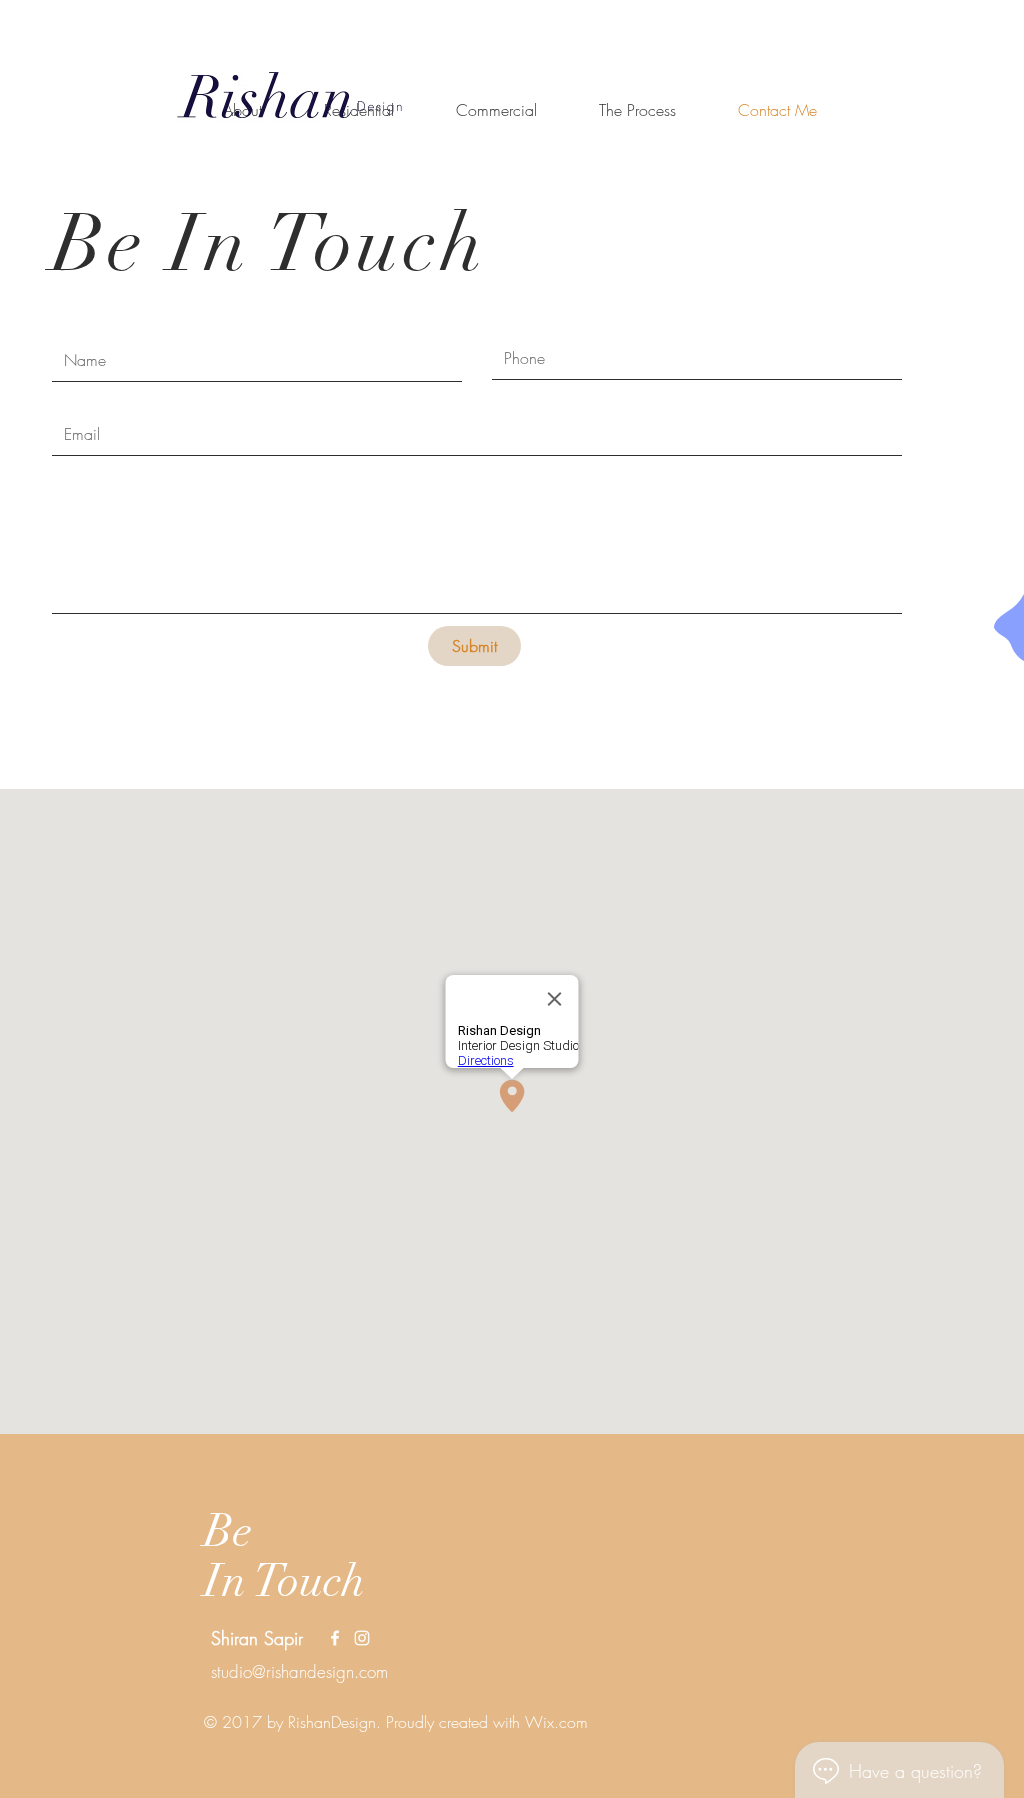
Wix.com (556, 1722)
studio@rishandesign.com (299, 1671)
